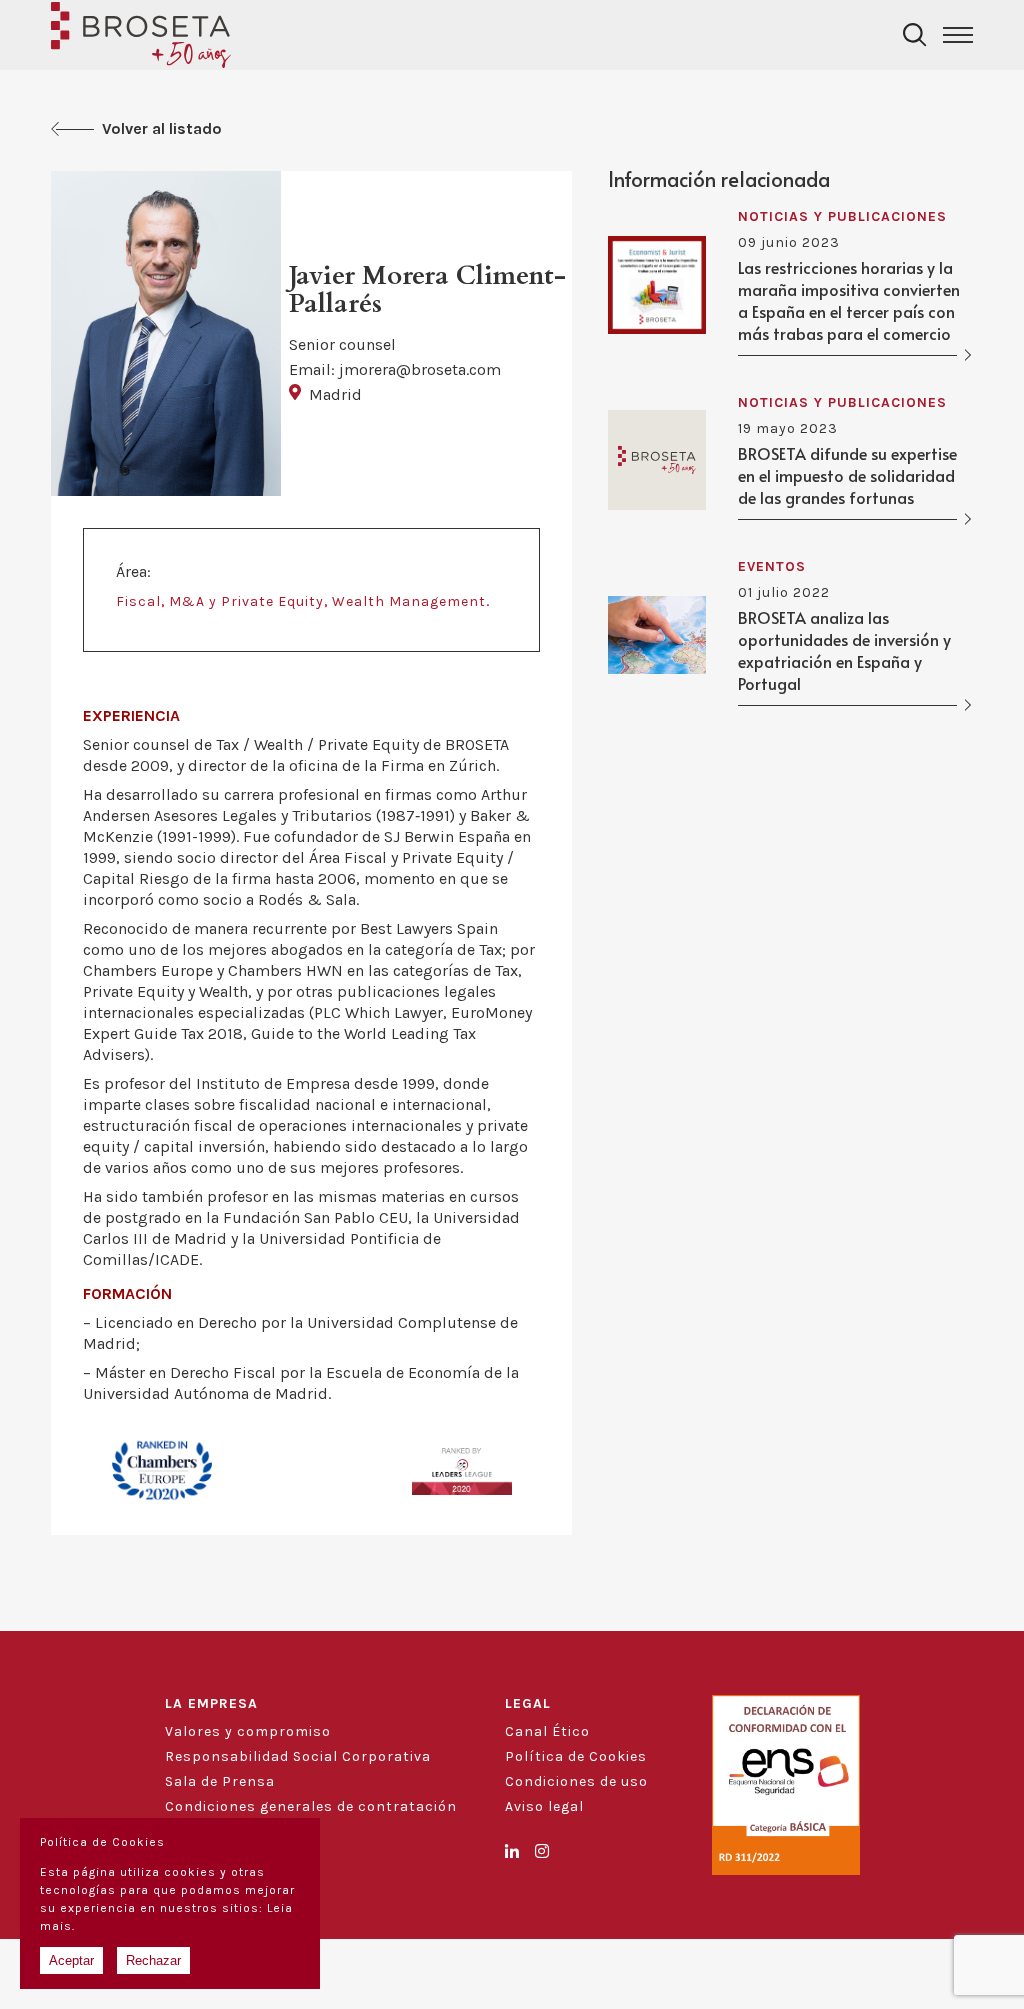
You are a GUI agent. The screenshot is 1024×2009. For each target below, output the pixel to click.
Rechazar (153, 1960)
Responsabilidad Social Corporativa (298, 1756)
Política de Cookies (576, 1756)
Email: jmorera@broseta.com (395, 369)
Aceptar (71, 1960)
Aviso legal (544, 1806)
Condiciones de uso (576, 1781)
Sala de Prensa (220, 1781)
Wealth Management (409, 601)
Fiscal (138, 601)
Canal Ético (547, 1731)
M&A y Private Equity (246, 601)
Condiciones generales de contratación (311, 1806)
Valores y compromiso (248, 1731)
